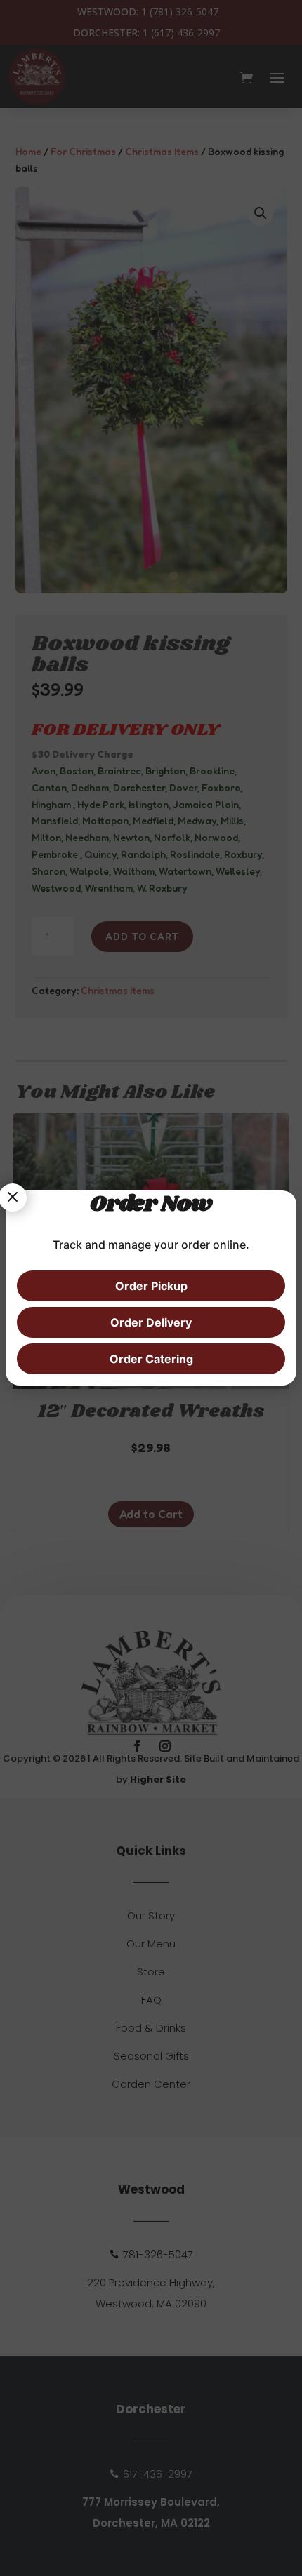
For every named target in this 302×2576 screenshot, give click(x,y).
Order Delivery (151, 1322)
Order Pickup (151, 1286)
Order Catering (151, 1359)
